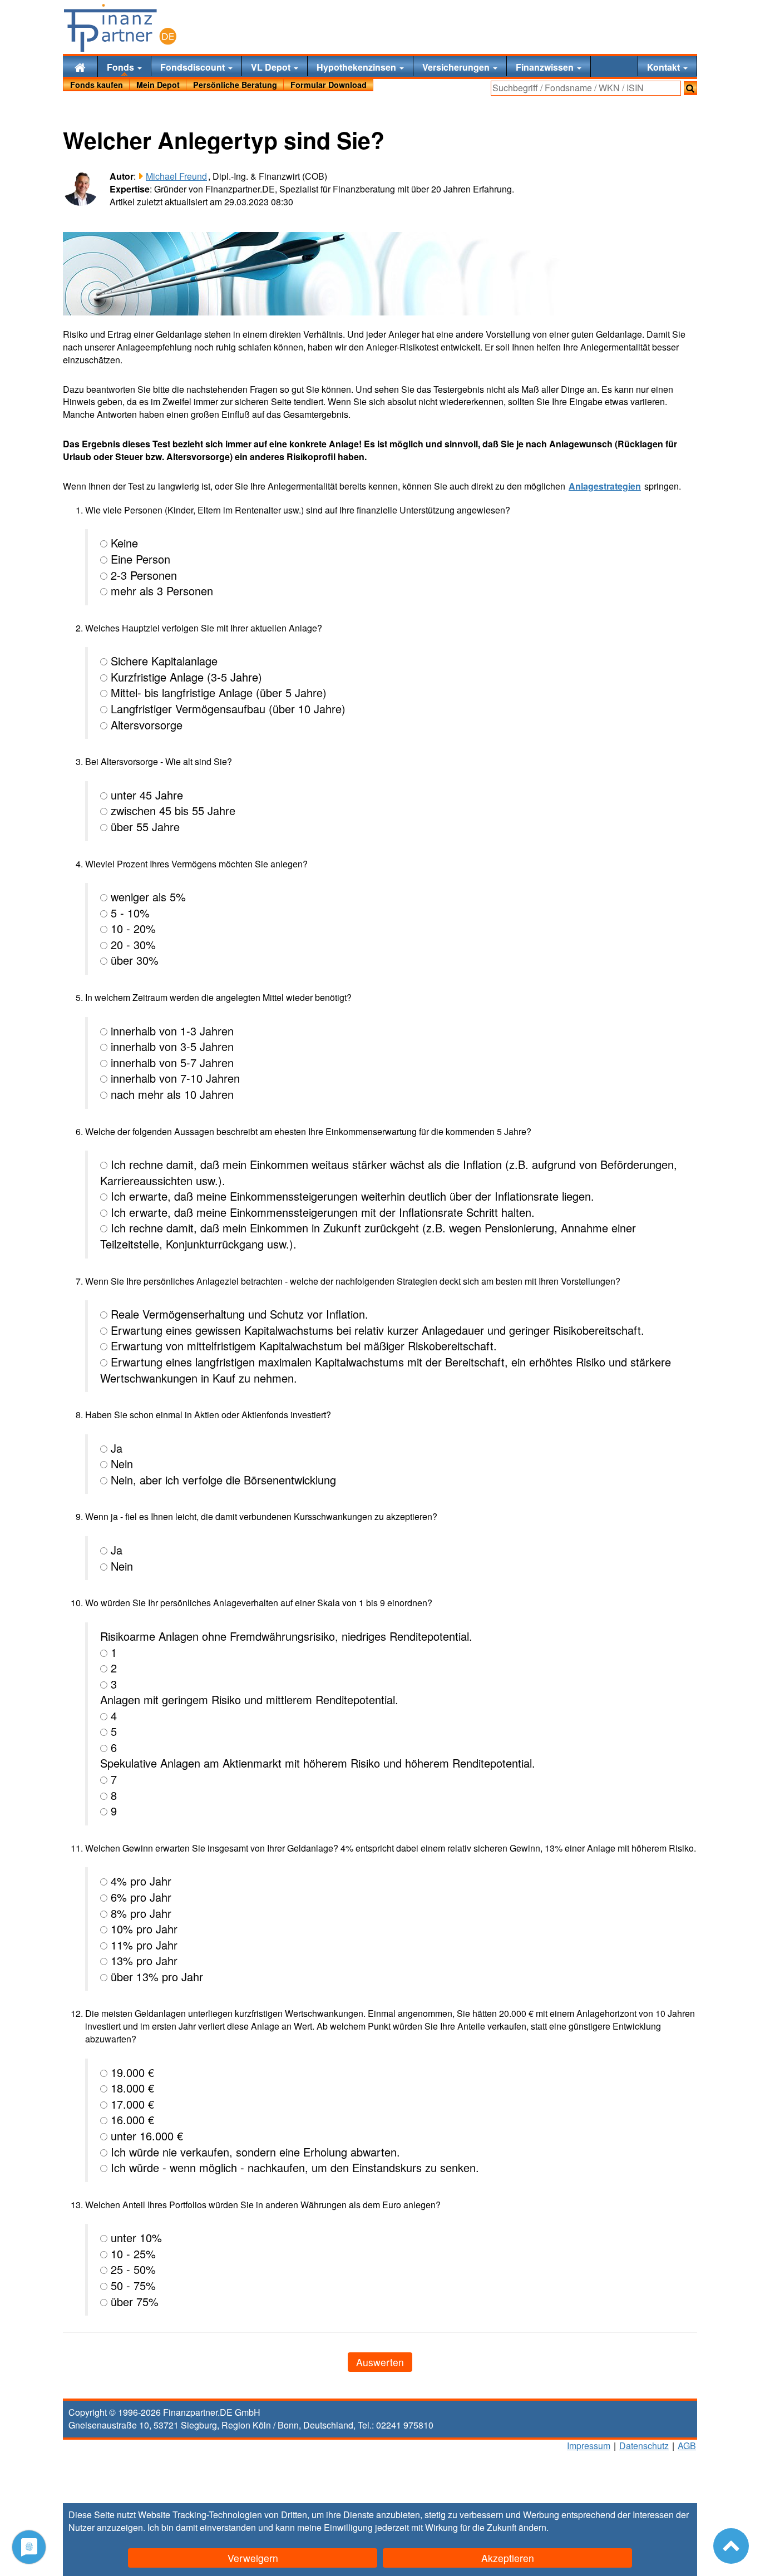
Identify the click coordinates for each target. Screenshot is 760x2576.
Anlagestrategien (605, 486)
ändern (532, 2527)
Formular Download (329, 85)
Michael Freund (176, 176)
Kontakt (665, 67)
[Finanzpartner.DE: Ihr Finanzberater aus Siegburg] (120, 28)
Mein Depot (158, 85)
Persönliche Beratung (235, 85)
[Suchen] (690, 88)
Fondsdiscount (194, 67)
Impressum (589, 2446)
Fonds (122, 67)
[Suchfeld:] (586, 88)
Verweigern (253, 2558)
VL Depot (272, 67)
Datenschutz (644, 2446)
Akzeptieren (508, 2558)
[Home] (80, 66)
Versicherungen (457, 67)
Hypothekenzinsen (357, 67)
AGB (687, 2446)
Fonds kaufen (97, 85)
